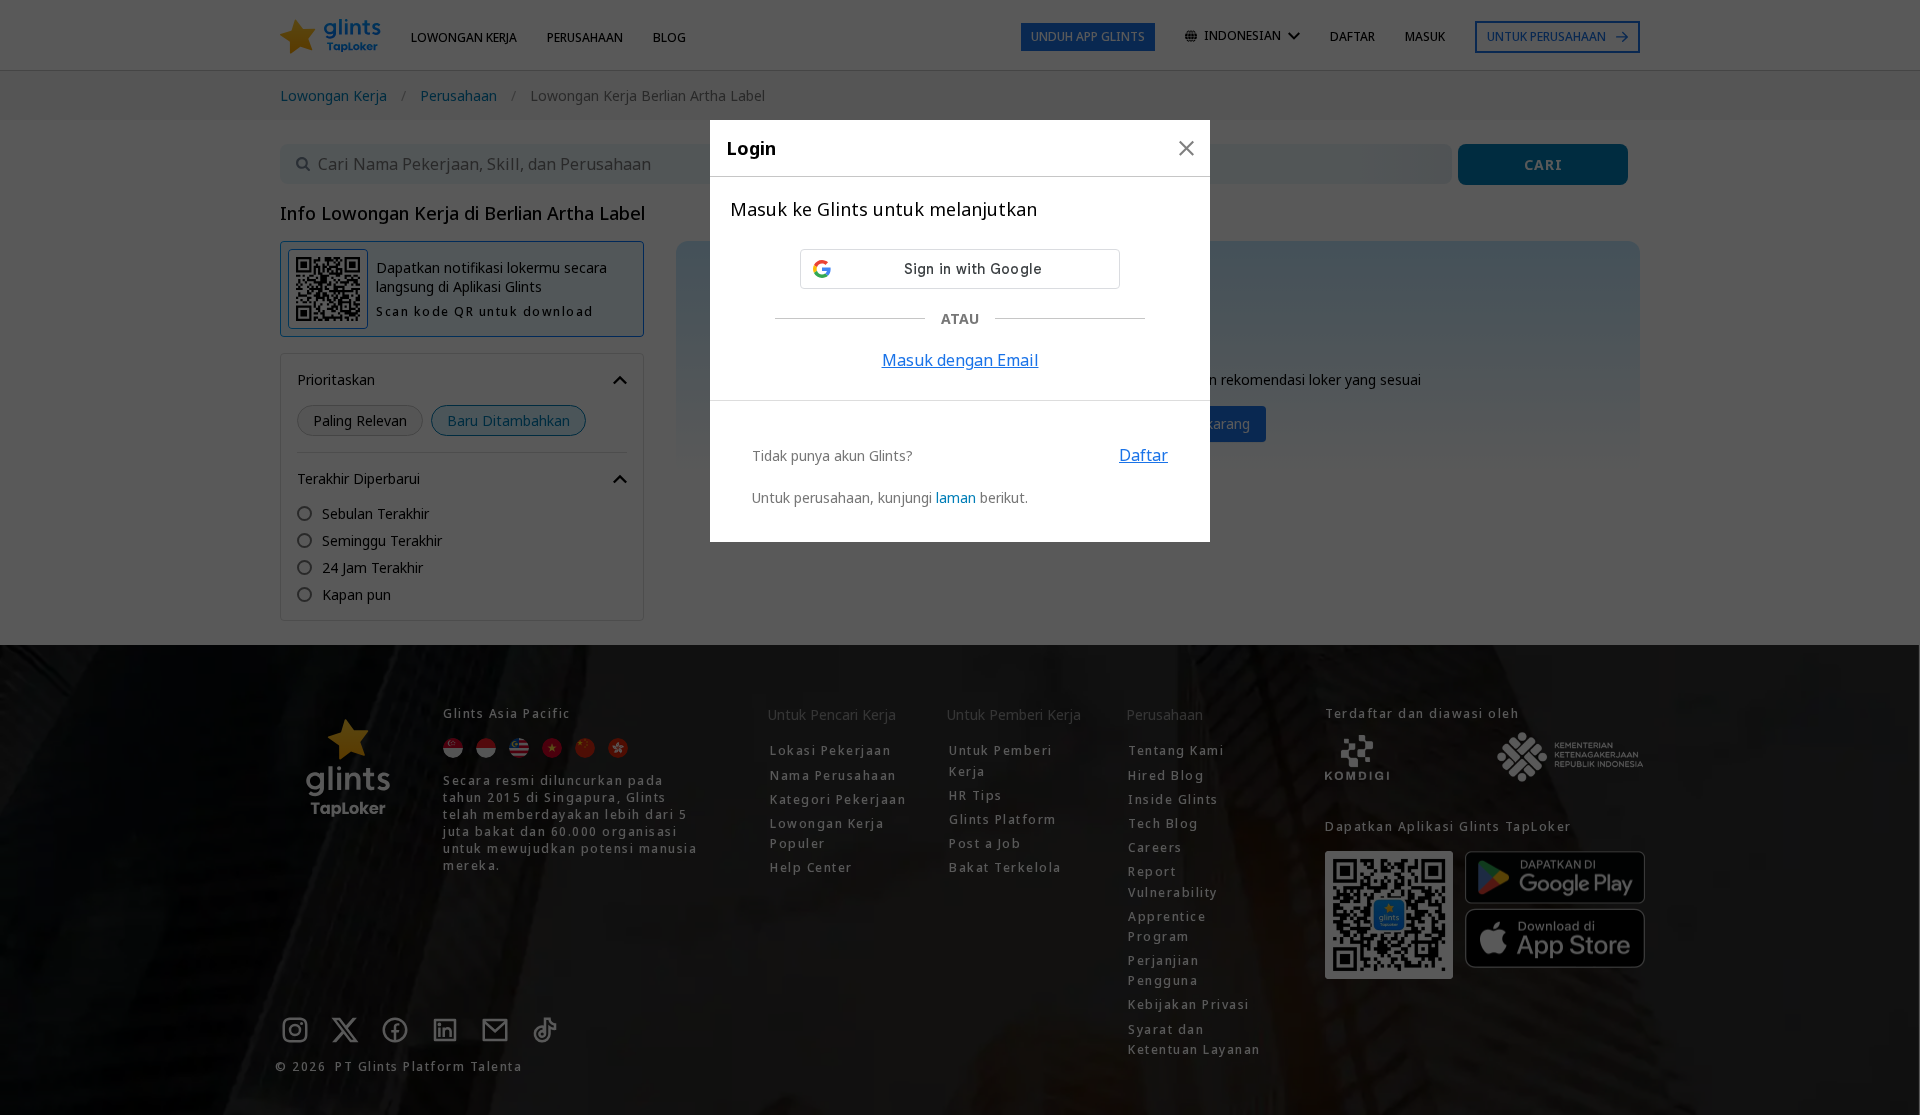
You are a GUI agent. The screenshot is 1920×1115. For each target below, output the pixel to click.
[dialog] (960, 331)
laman (956, 497)
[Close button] (1186, 148)
